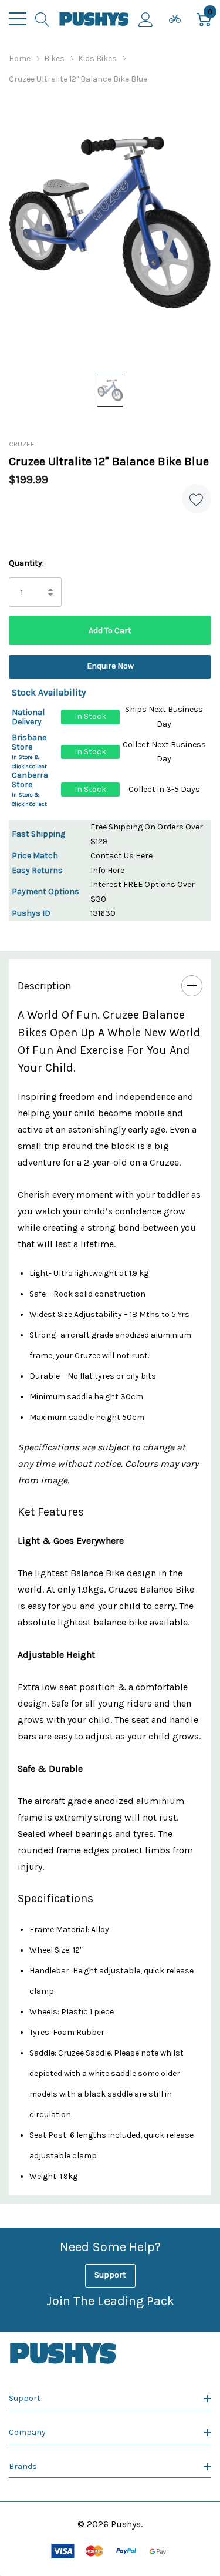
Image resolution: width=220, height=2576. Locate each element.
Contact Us (121, 856)
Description (45, 986)
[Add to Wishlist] (197, 499)
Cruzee (22, 444)
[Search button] (43, 19)
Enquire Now (110, 666)
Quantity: (26, 563)
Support (110, 2275)
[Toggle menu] (18, 19)
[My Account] (146, 19)
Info (107, 870)
